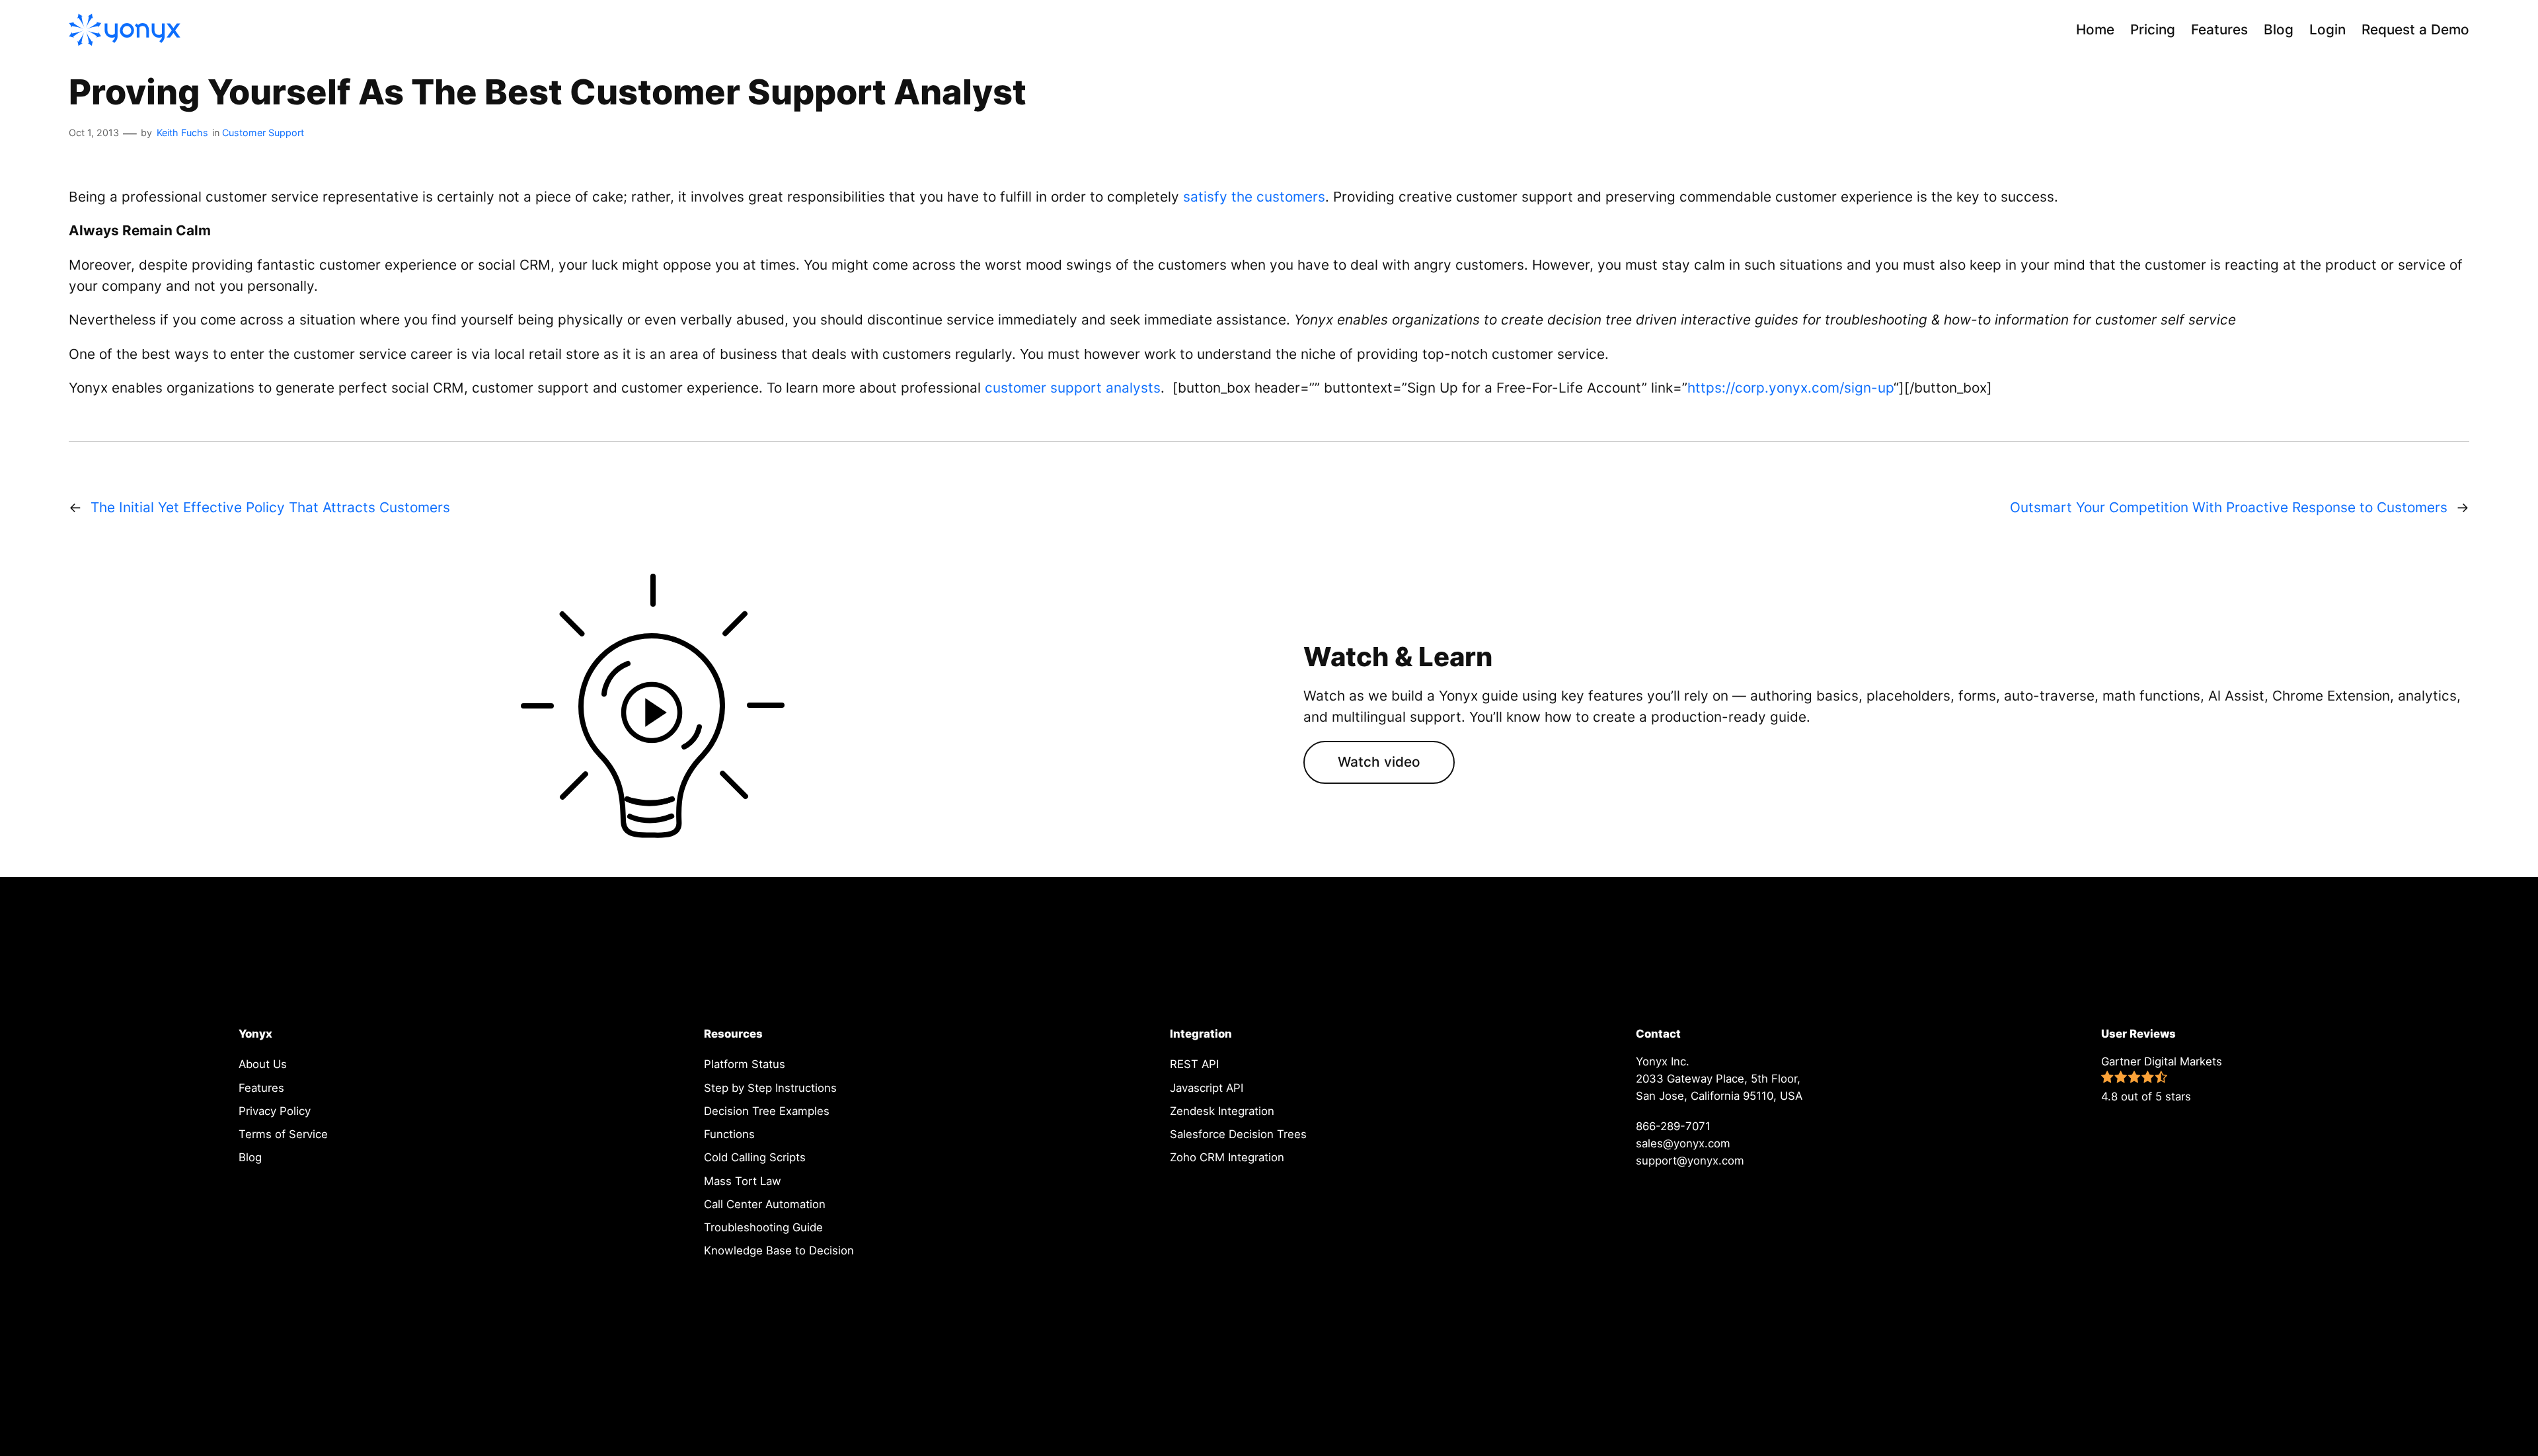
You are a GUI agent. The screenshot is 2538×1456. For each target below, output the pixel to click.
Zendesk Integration (1222, 1111)
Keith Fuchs (182, 133)
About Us (263, 1064)
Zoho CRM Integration (1227, 1157)
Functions (729, 1134)
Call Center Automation (765, 1204)
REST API (1194, 1064)
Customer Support (263, 133)
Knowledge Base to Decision (779, 1250)
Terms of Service (283, 1134)
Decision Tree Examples (767, 1111)
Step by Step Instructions (770, 1088)
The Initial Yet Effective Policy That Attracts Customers (270, 507)
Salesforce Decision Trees (1238, 1134)
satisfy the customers (1254, 197)
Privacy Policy (275, 1111)
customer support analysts (1073, 388)
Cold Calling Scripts (755, 1157)
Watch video (1379, 762)
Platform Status (745, 1064)
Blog (250, 1157)
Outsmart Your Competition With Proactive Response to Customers (2229, 507)
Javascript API (1207, 1088)
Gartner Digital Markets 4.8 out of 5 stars (2162, 1079)
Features (261, 1088)
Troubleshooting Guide (763, 1227)
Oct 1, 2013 (94, 133)
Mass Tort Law (743, 1181)
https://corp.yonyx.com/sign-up (1790, 388)
